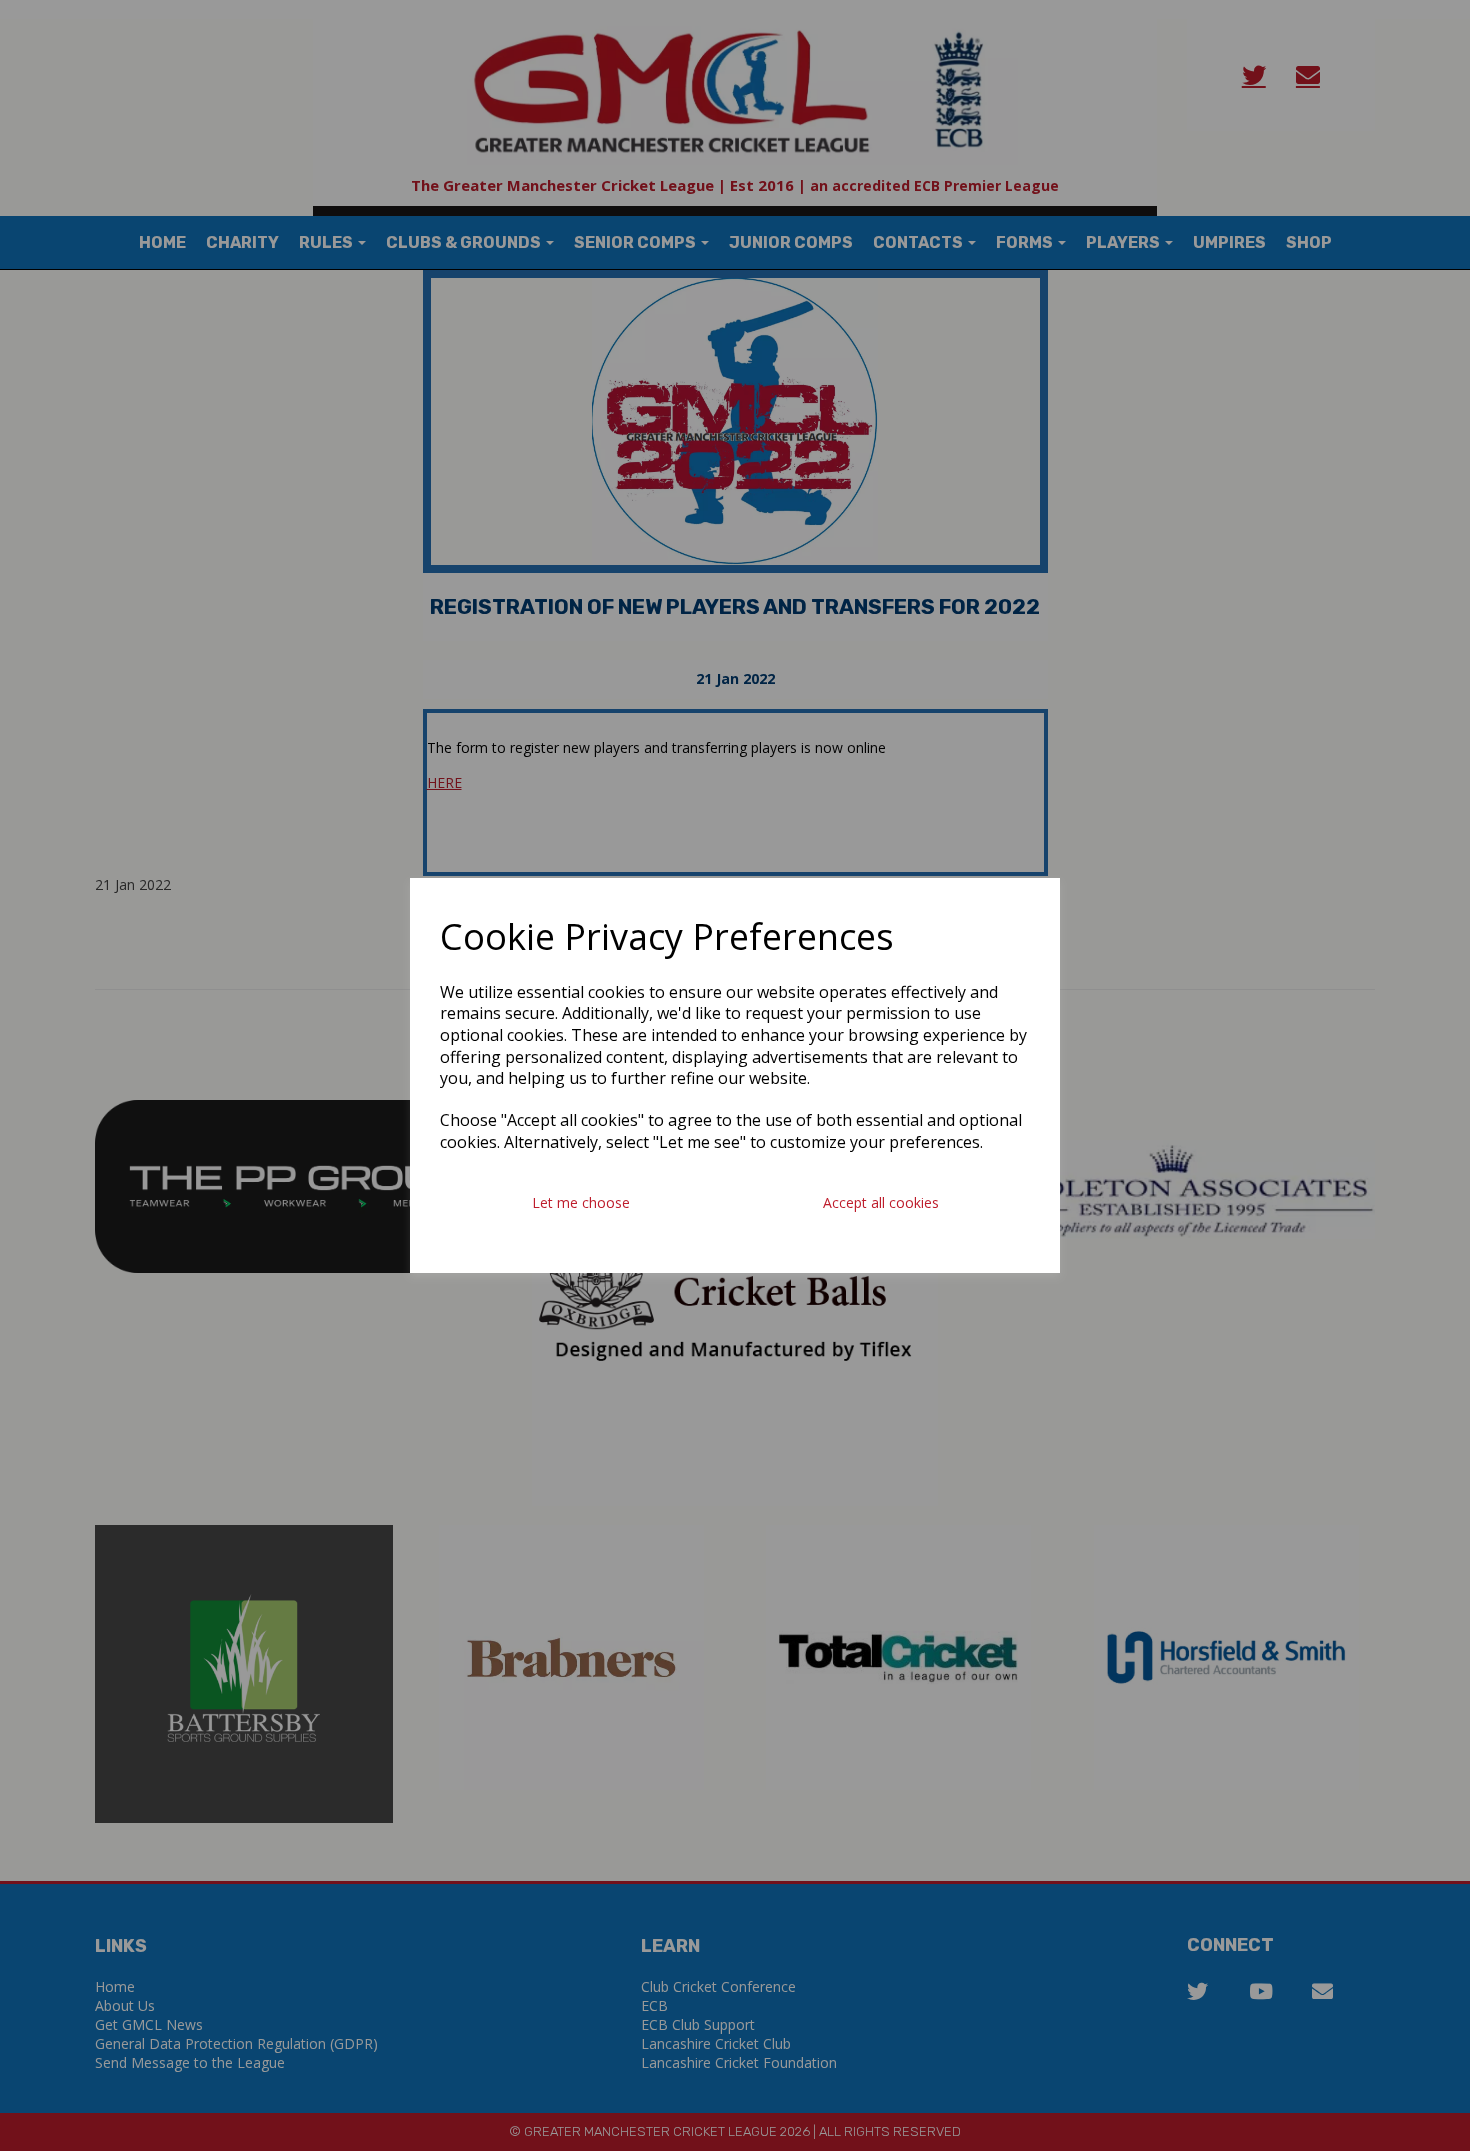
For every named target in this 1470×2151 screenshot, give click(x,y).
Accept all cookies (881, 1202)
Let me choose (581, 1202)
